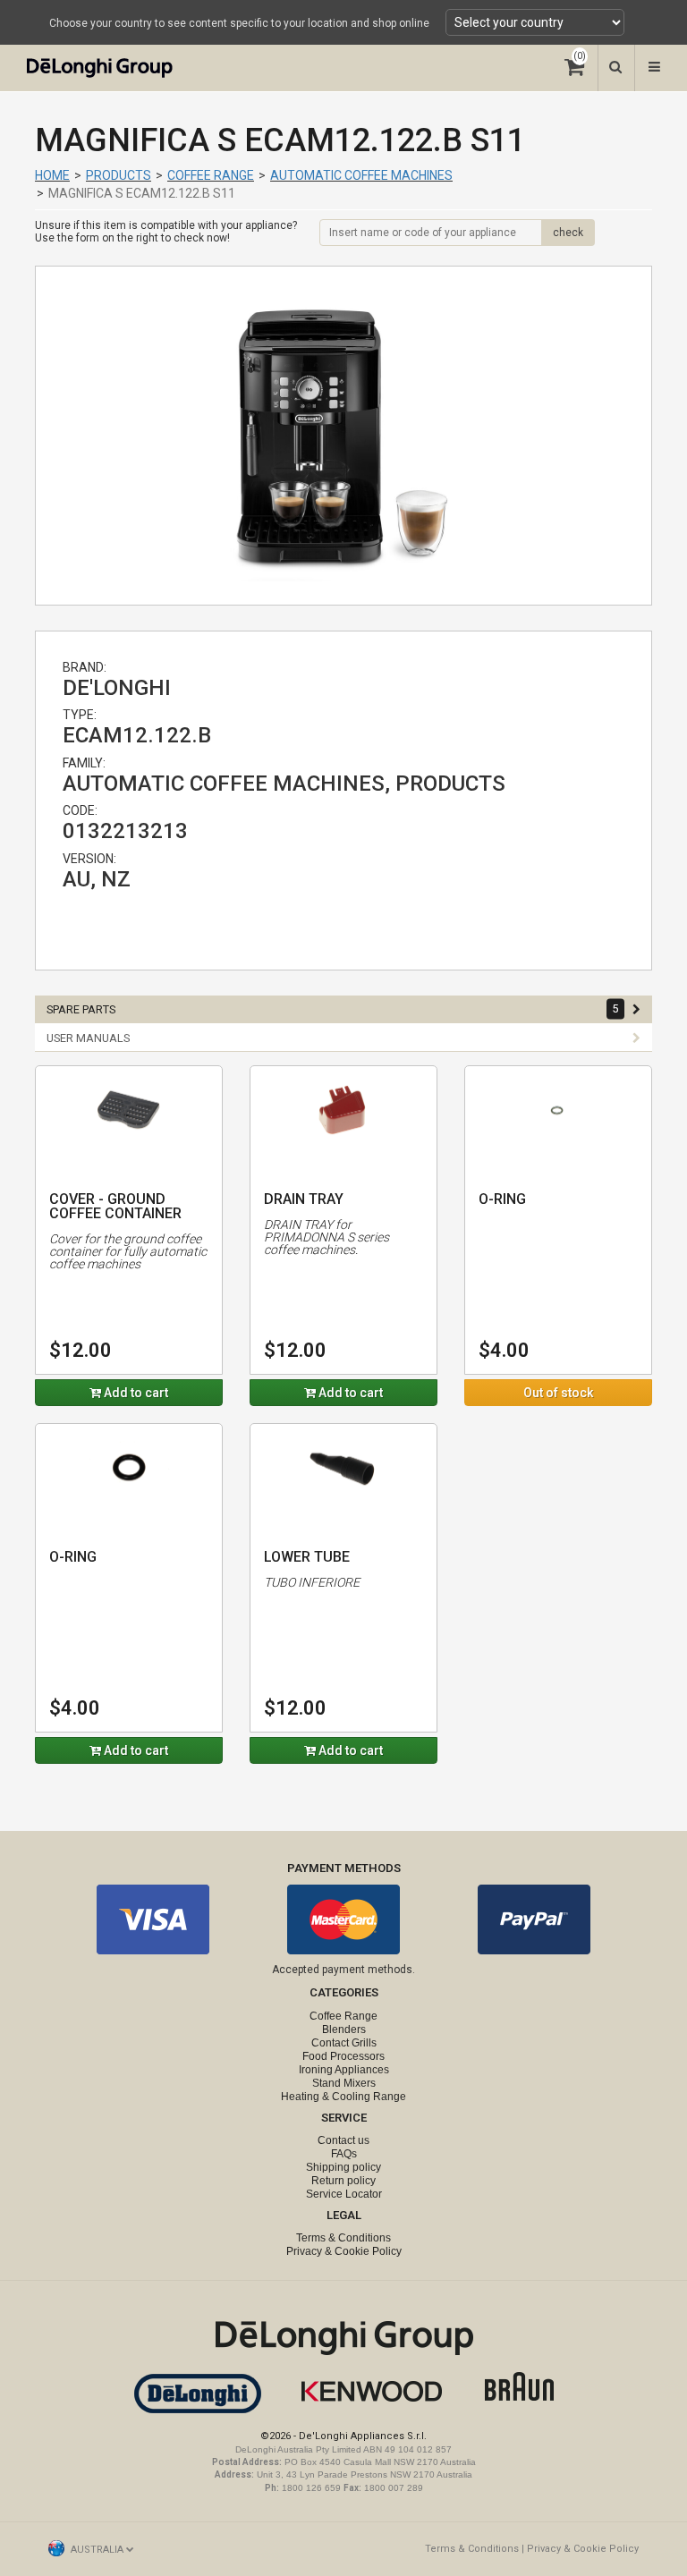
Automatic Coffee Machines (361, 175)
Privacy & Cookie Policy (344, 2251)
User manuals (88, 1038)
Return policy (343, 2181)
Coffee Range (211, 175)
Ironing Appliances (344, 2070)
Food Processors (343, 2056)
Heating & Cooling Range (343, 2097)
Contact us (343, 2140)
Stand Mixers (344, 2083)
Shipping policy (343, 2167)
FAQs (344, 2154)
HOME (52, 175)
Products (119, 175)
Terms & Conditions (343, 2238)
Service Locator (344, 2194)
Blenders (344, 2029)
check (568, 233)
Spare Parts (333, 1009)
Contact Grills (344, 2043)
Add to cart (135, 1393)
